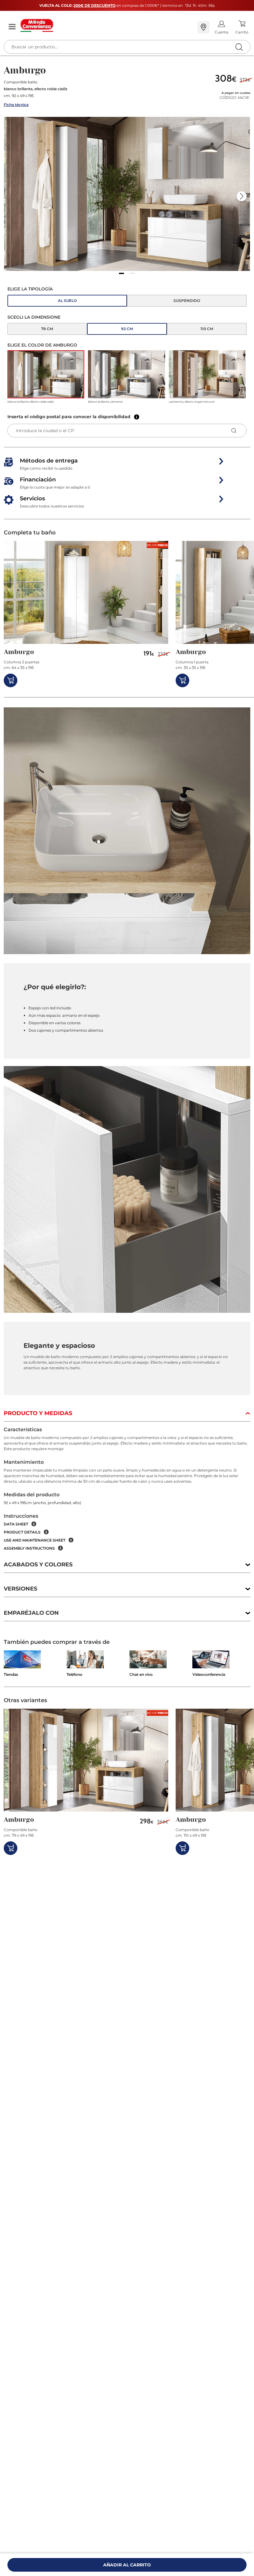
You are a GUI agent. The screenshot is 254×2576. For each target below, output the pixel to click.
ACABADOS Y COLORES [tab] (38, 1565)
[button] (127, 194)
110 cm (207, 329)
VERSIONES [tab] (20, 1589)
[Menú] (12, 27)
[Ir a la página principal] (106, 25)
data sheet (16, 1524)
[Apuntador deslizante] (121, 273)
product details (22, 1532)
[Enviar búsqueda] (239, 47)
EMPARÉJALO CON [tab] (31, 1613)
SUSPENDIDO (187, 301)
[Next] (242, 196)
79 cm (47, 329)
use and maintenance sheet (35, 1540)
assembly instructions (29, 1548)
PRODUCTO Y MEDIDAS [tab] (38, 1413)
